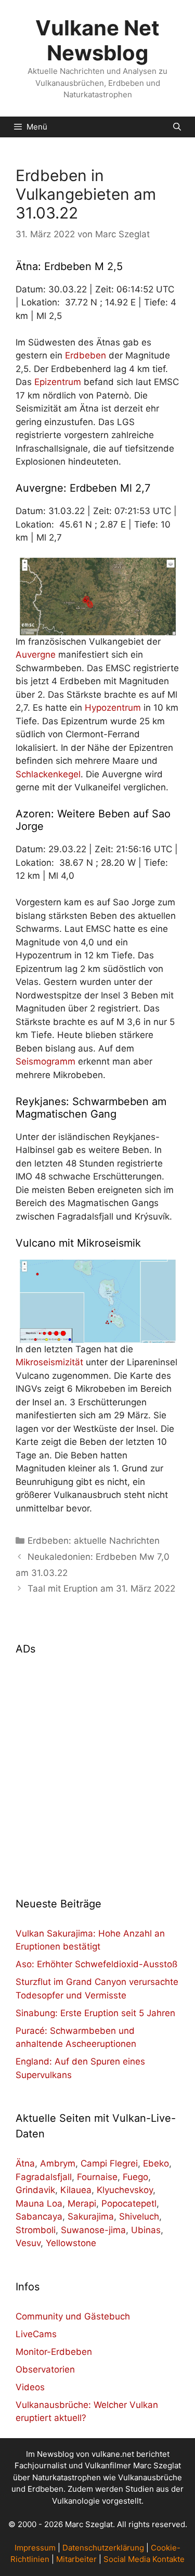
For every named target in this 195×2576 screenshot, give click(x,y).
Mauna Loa (39, 2203)
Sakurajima (91, 2216)
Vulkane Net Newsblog (97, 40)
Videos (30, 2387)
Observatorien (45, 2369)
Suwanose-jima (93, 2230)
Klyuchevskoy (125, 2190)
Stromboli (36, 2230)
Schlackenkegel (48, 774)
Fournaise (97, 2177)
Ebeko (156, 2163)
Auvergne (36, 655)
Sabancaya (39, 2216)
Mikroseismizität (49, 1362)
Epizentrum (58, 382)
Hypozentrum (113, 708)
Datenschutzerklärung (103, 2548)
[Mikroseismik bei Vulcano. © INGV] (97, 1301)
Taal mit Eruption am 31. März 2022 (101, 1588)
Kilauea (76, 2190)
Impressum (35, 2548)
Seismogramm (45, 1061)
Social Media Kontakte (144, 2559)
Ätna (25, 2163)
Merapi (82, 2203)
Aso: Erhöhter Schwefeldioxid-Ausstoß (96, 1964)
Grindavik (35, 2190)
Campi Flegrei (109, 2163)
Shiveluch (139, 2216)
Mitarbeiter (76, 2559)
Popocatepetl (129, 2203)
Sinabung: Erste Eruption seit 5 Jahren (95, 2013)
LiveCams (36, 2334)
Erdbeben (86, 355)
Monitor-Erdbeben (54, 2352)
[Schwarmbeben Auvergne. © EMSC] (97, 597)
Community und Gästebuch (73, 2316)
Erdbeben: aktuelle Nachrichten (94, 1541)
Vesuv (28, 2243)
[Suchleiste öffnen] (177, 127)
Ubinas (146, 2230)
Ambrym (58, 2163)
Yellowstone (71, 2243)
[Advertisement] (97, 1770)
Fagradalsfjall (44, 2177)
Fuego (135, 2177)
